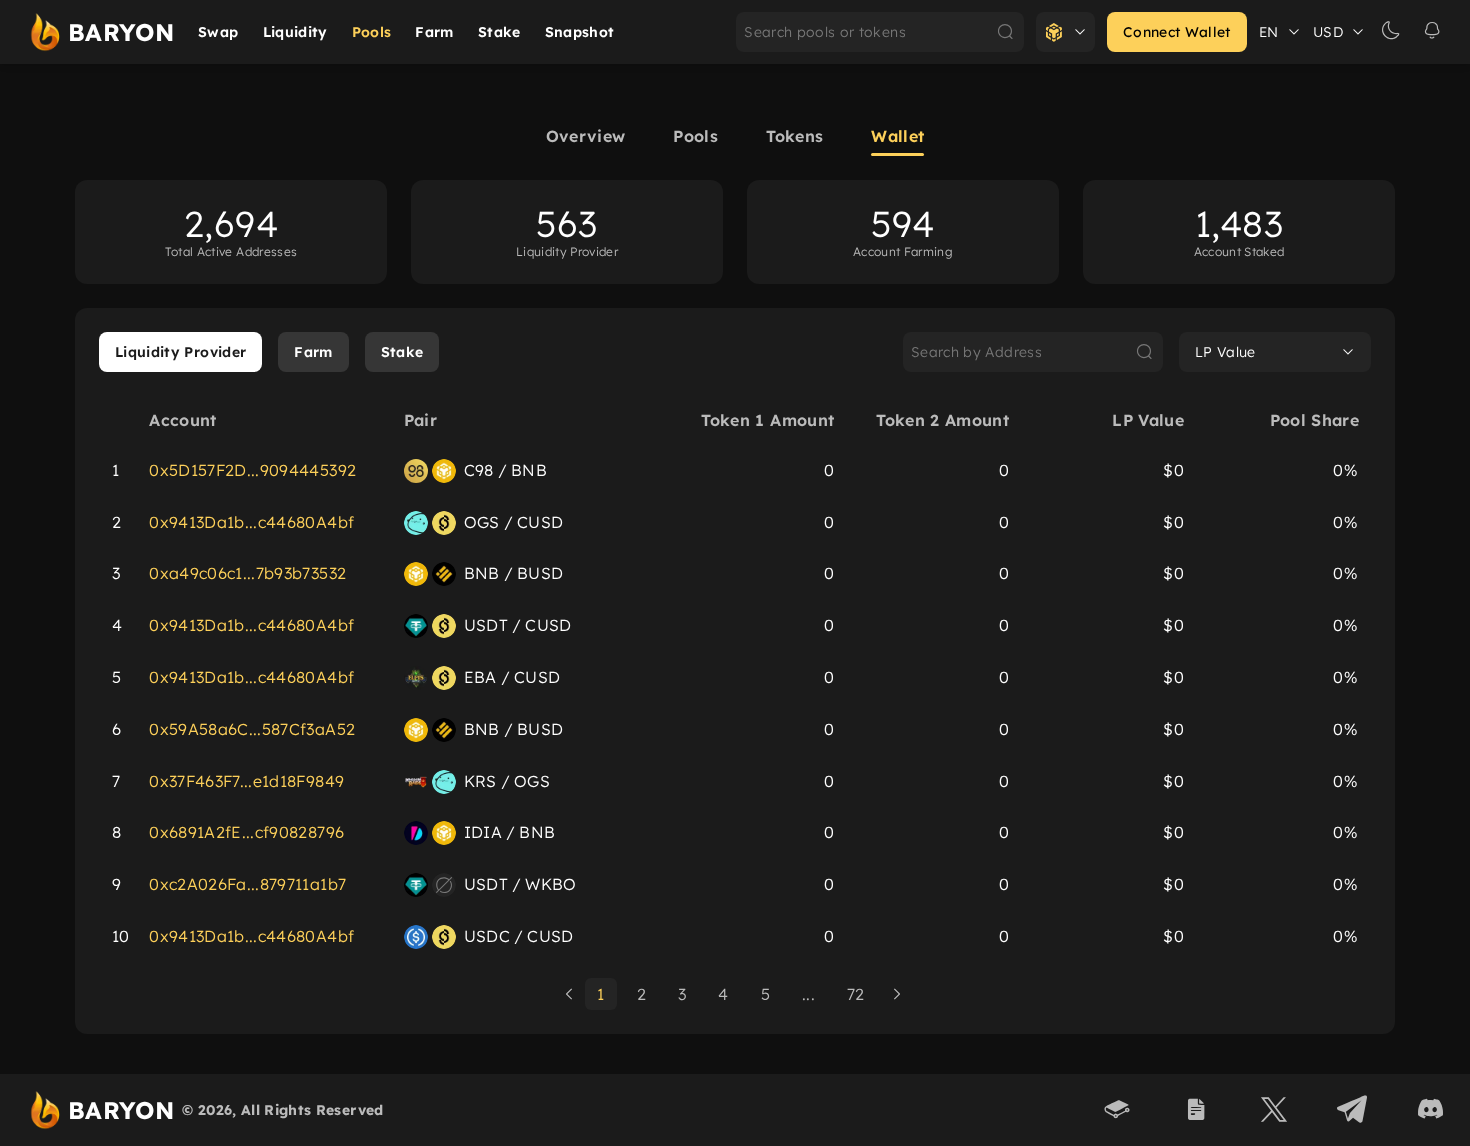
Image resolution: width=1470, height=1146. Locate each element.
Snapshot (580, 32)
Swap (218, 32)
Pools (372, 32)
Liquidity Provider (180, 352)
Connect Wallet (1177, 32)
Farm (434, 32)
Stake (499, 32)
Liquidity (295, 32)
